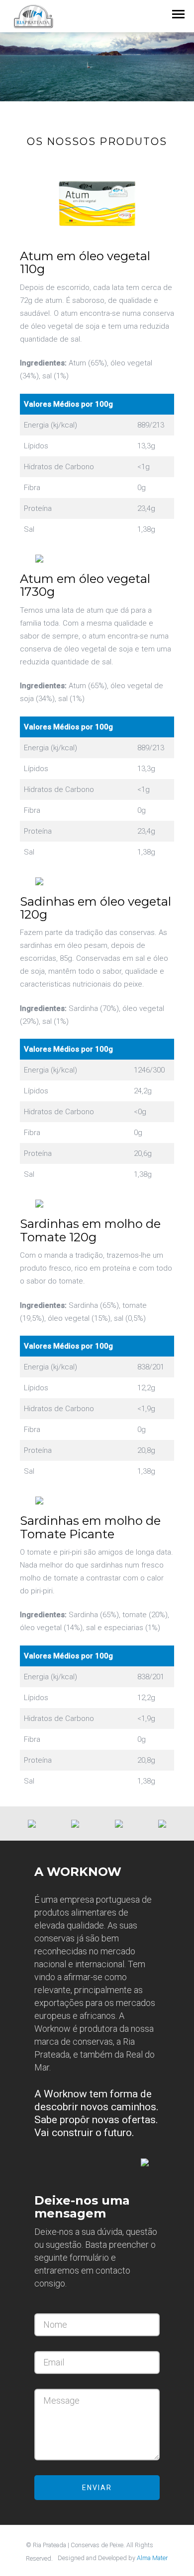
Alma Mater (152, 2558)
